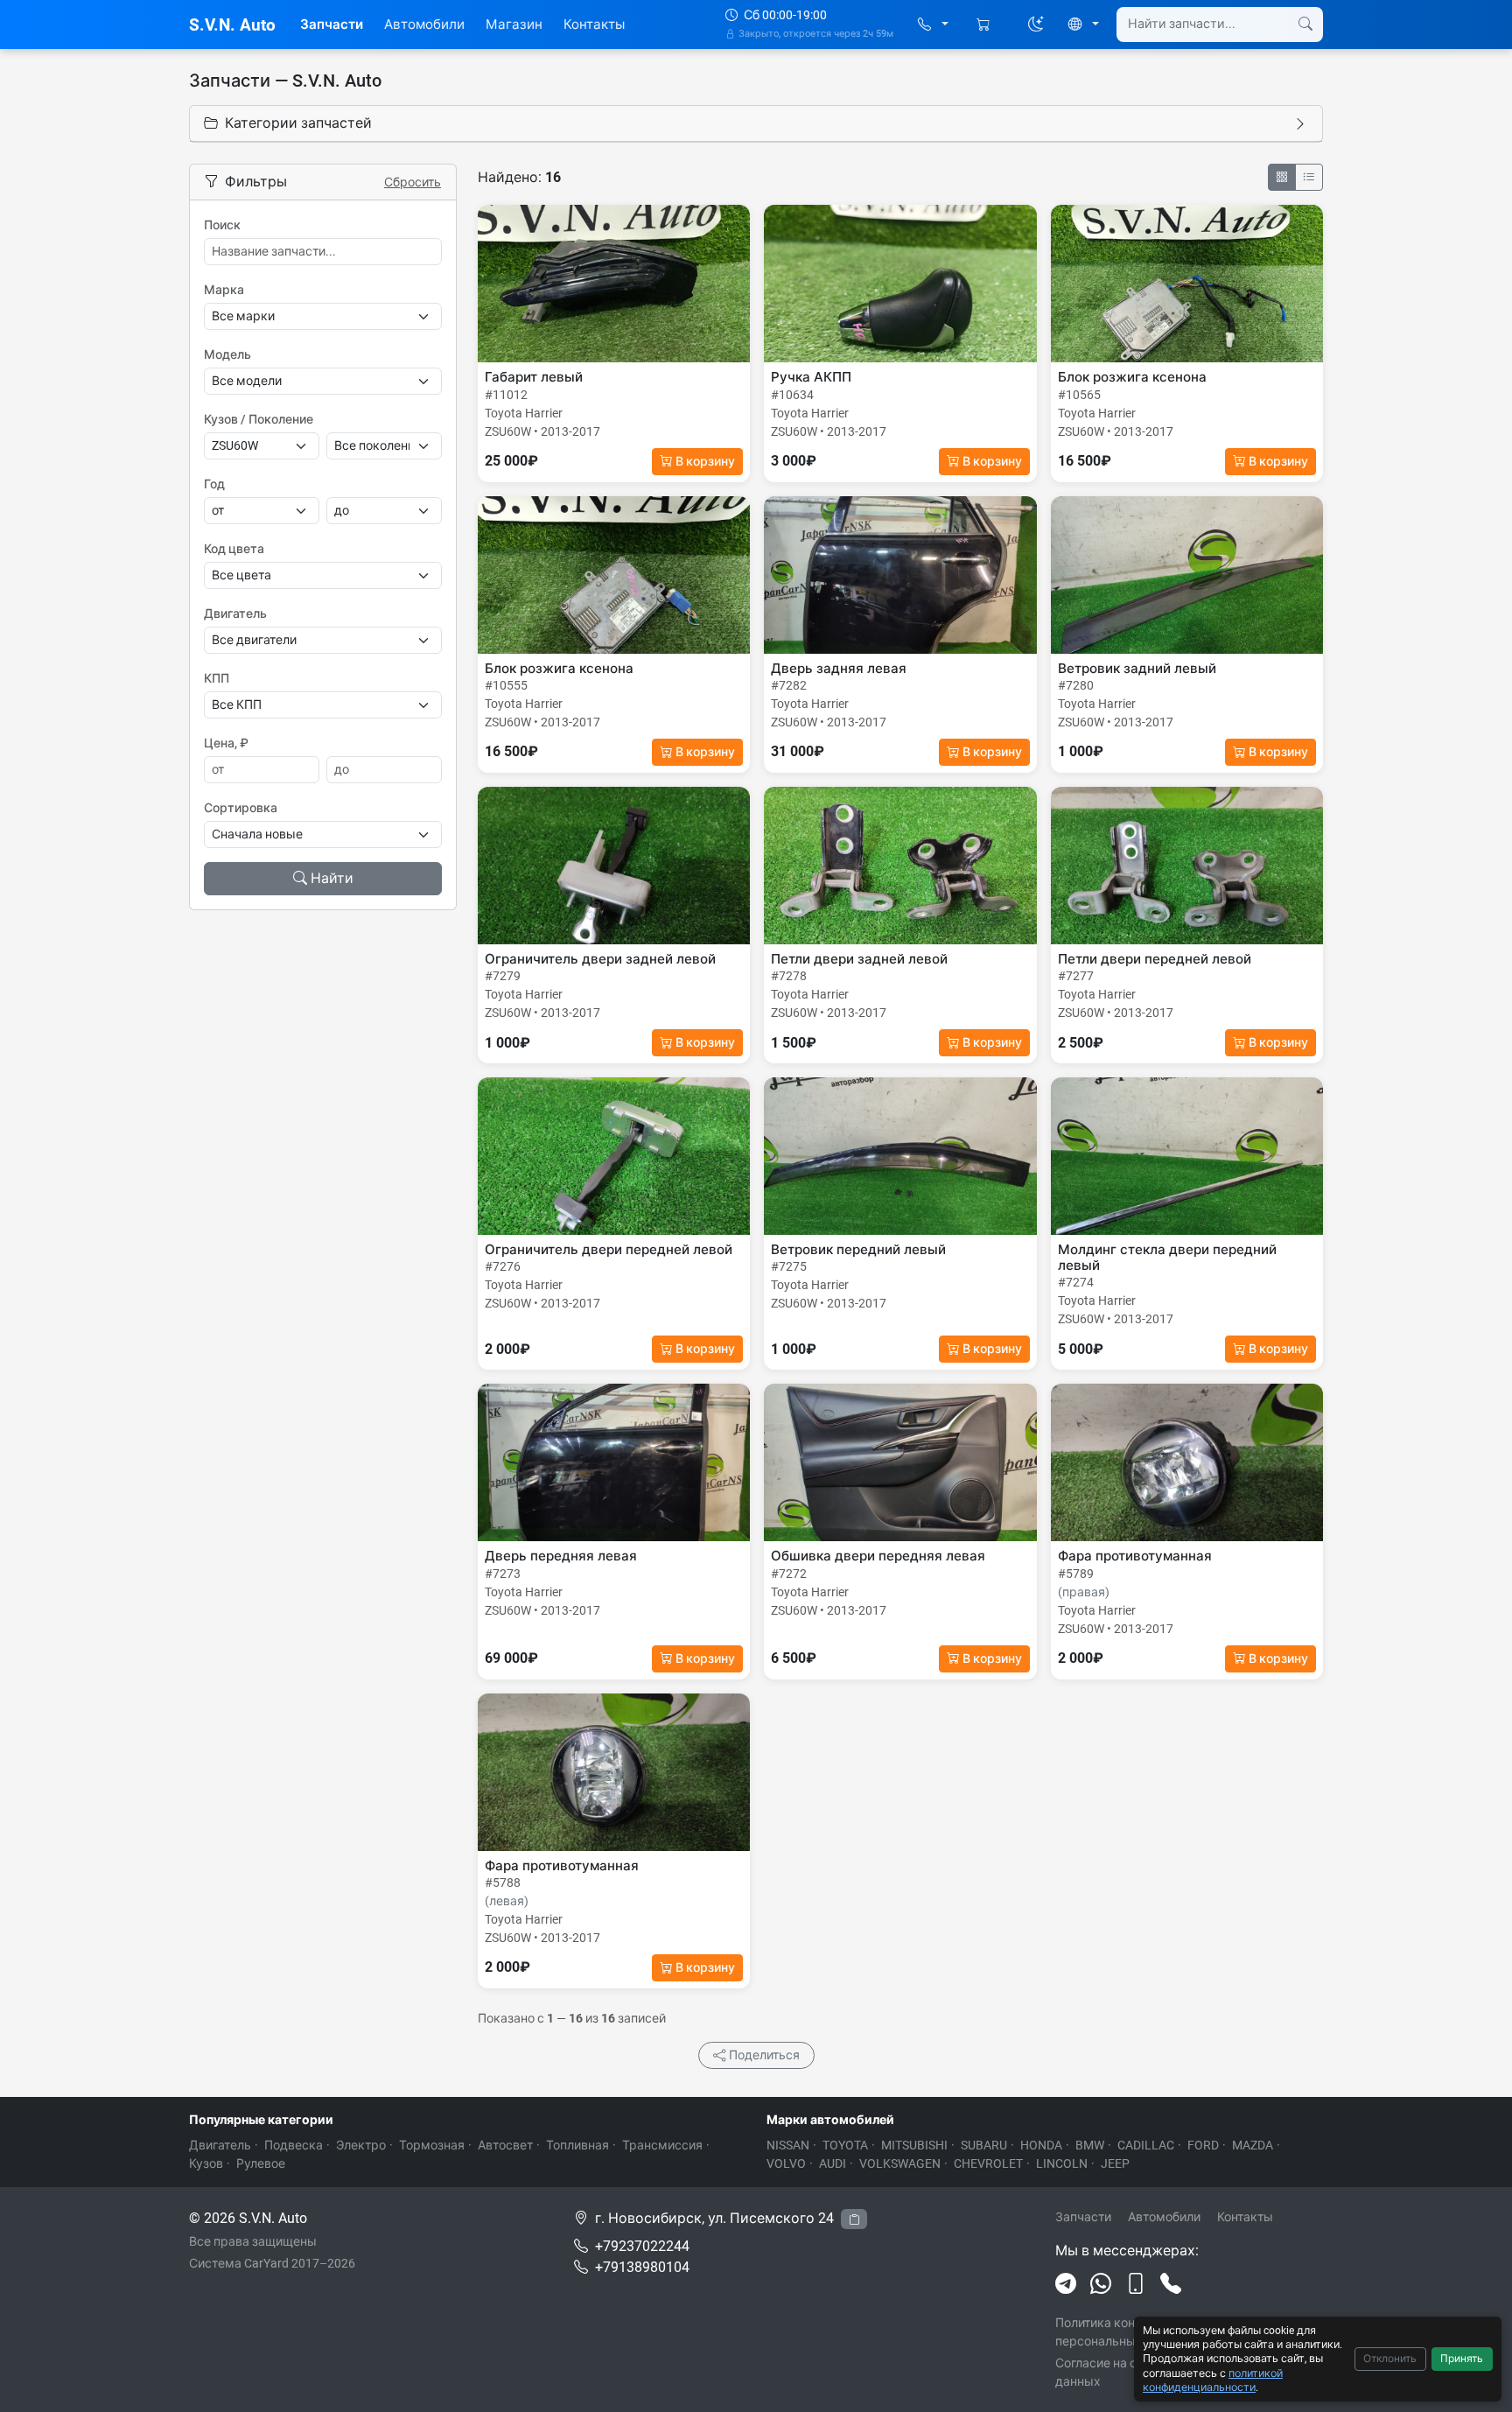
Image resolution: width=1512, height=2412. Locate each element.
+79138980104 (642, 2267)
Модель (227, 354)
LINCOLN (1062, 2163)
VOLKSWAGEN (900, 2163)
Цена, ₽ (226, 743)
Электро (361, 2145)
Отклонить (1390, 2359)
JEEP (1115, 2163)
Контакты (594, 25)
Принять (1462, 2359)
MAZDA (1253, 2145)
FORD (1203, 2145)
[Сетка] (1282, 177)
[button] (933, 25)
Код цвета (234, 549)
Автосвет (505, 2145)
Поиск (222, 225)
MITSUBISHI (914, 2145)
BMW (1090, 2145)
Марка (224, 290)
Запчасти (332, 25)
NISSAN (788, 2145)
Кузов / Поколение (259, 419)
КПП (217, 678)
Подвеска (294, 2145)
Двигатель (235, 614)
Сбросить (413, 182)
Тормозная (432, 2145)
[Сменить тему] (1036, 25)
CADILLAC (1146, 2145)
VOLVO (786, 2163)
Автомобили (424, 25)
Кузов (206, 2163)
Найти (332, 878)
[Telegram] (1066, 2284)
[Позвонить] (1171, 2284)
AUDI (833, 2163)
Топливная (577, 2145)
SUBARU (984, 2145)
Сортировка (241, 808)
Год (214, 484)
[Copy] (854, 2219)
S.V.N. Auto (232, 25)
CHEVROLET (988, 2163)
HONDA (1041, 2145)
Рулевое (261, 2163)
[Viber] (1136, 2284)
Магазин (514, 25)
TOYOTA (845, 2145)
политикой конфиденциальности (1213, 2380)
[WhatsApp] (1101, 2284)
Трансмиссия (662, 2145)
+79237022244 (642, 2246)
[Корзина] (985, 25)
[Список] (1309, 177)
